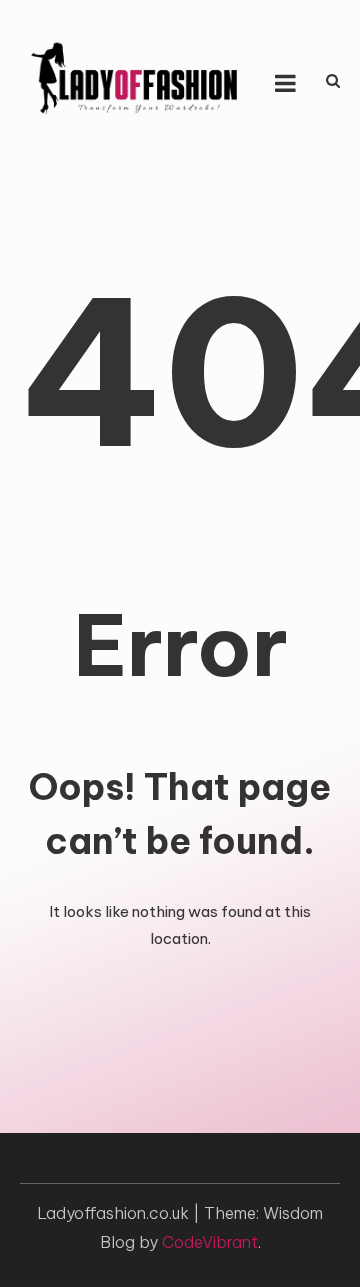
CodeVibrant (210, 1242)
